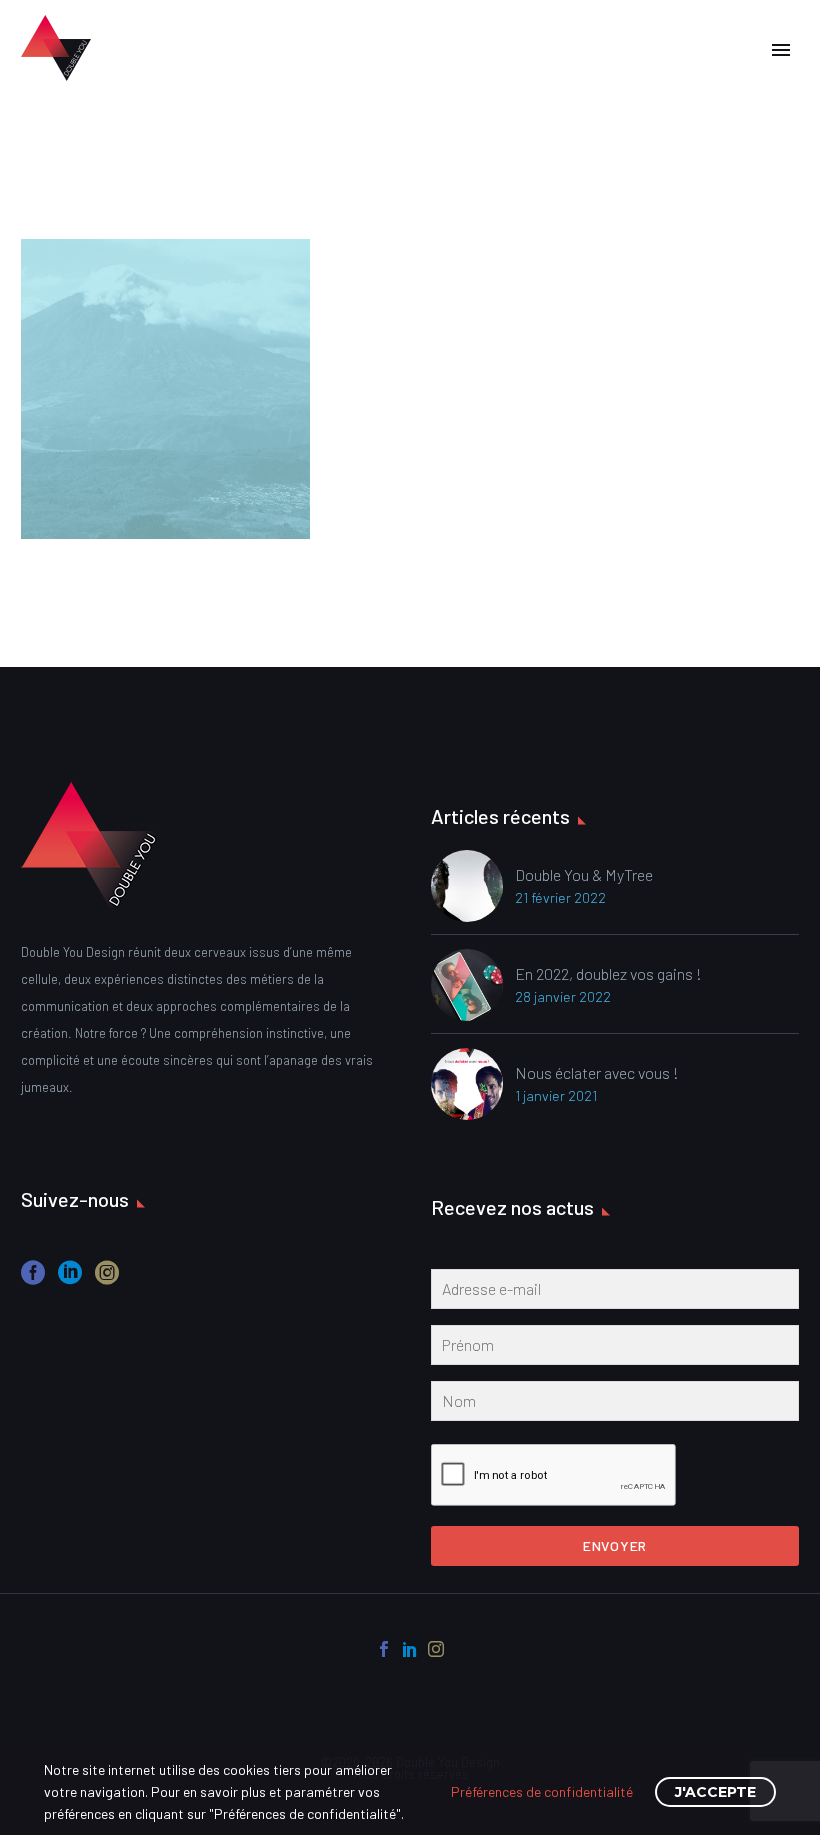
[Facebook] (384, 1649)
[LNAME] (615, 1405)
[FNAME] (615, 1349)
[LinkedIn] (410, 1649)
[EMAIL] (615, 1293)
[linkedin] (70, 1279)
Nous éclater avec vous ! (597, 1072)
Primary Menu (781, 50)
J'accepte (715, 1792)
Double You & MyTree (584, 874)
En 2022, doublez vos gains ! (608, 973)
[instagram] (107, 1279)
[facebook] (33, 1279)
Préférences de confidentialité (542, 1791)
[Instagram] (436, 1649)
